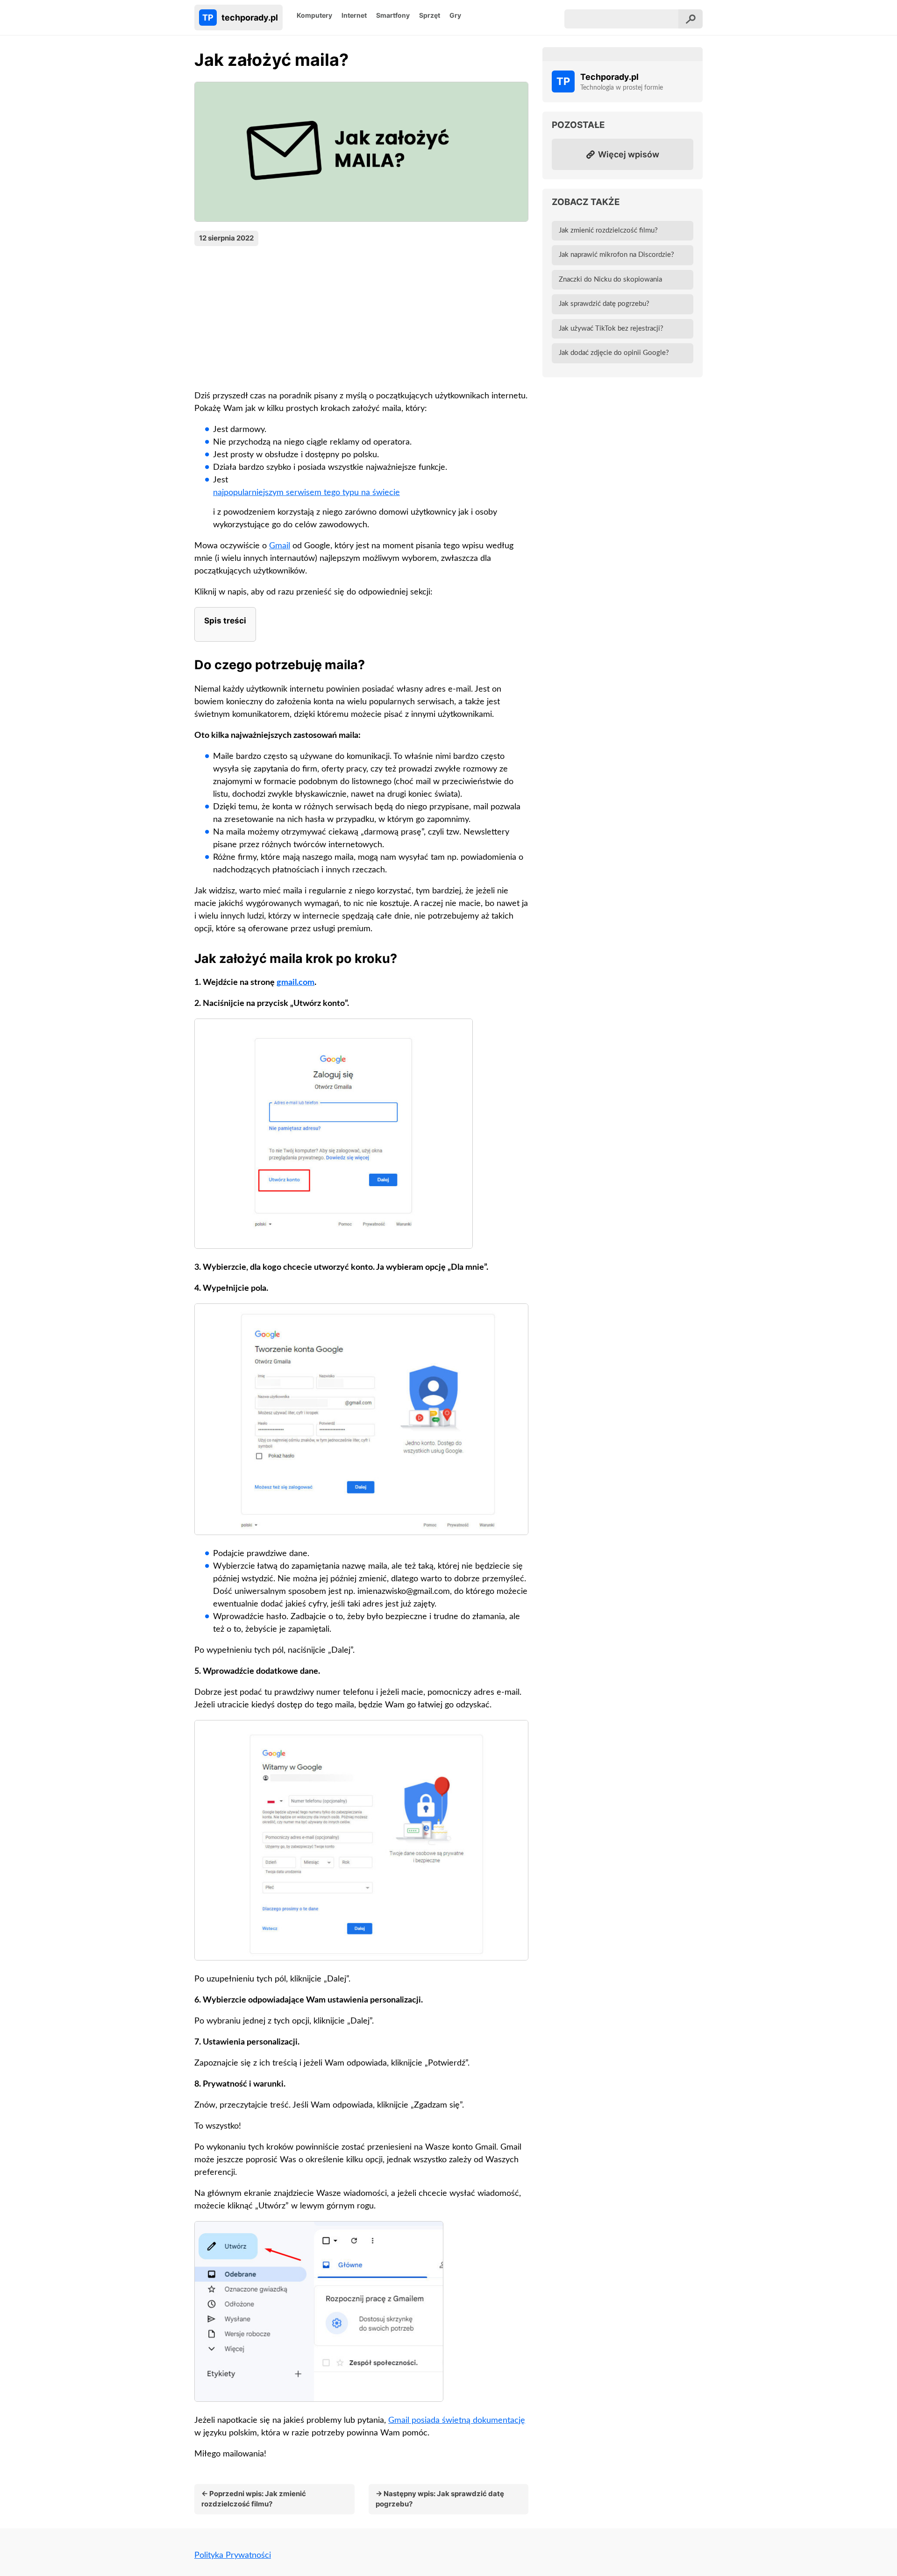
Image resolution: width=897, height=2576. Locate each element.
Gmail (280, 546)
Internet (354, 15)
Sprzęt (430, 15)
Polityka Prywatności (233, 2555)
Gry (455, 15)
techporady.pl (240, 18)
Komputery (314, 15)
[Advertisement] (361, 316)
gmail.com (295, 983)
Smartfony (393, 15)
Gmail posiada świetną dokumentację (457, 2420)
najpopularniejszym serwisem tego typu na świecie (306, 493)
